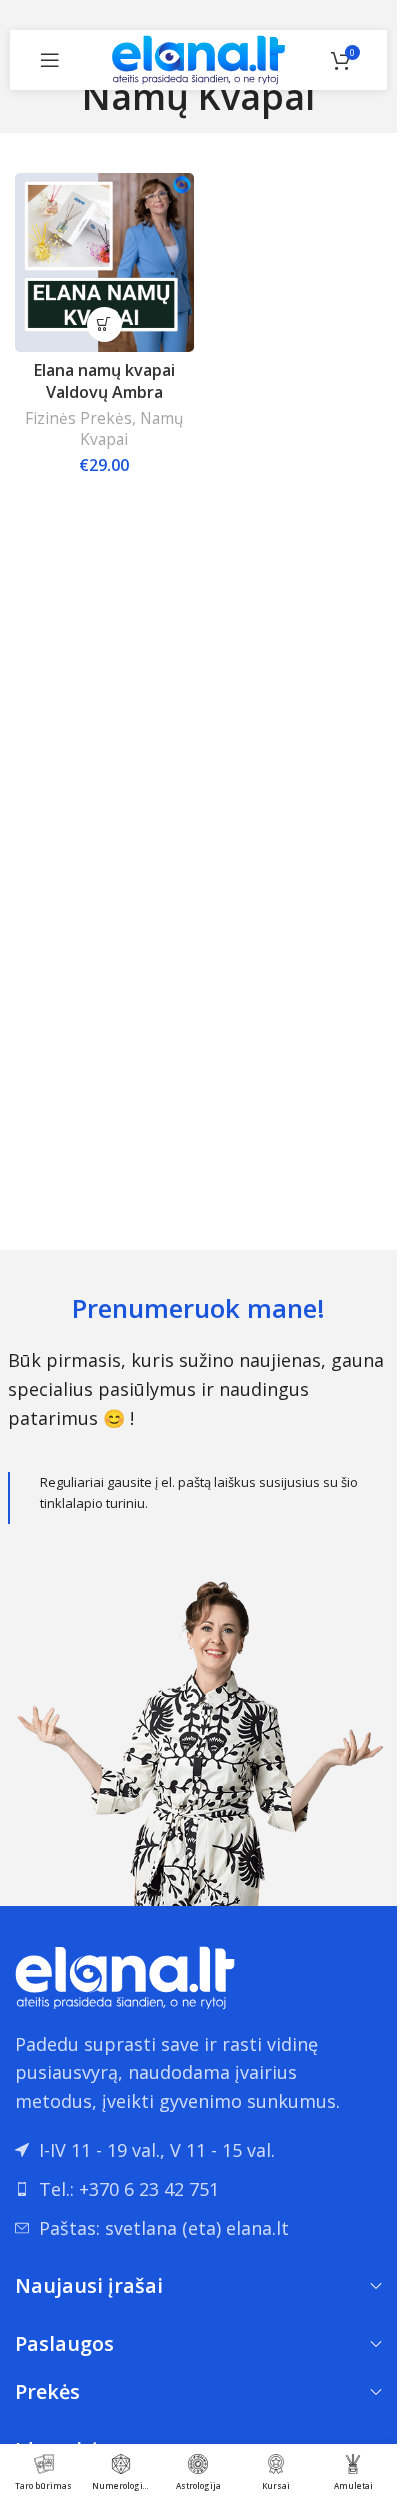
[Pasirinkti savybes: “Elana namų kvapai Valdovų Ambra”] (104, 324)
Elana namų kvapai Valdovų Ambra (104, 381)
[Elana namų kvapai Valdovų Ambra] (104, 262)
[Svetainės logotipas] (198, 58)
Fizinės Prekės (78, 418)
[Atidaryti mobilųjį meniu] (50, 60)
